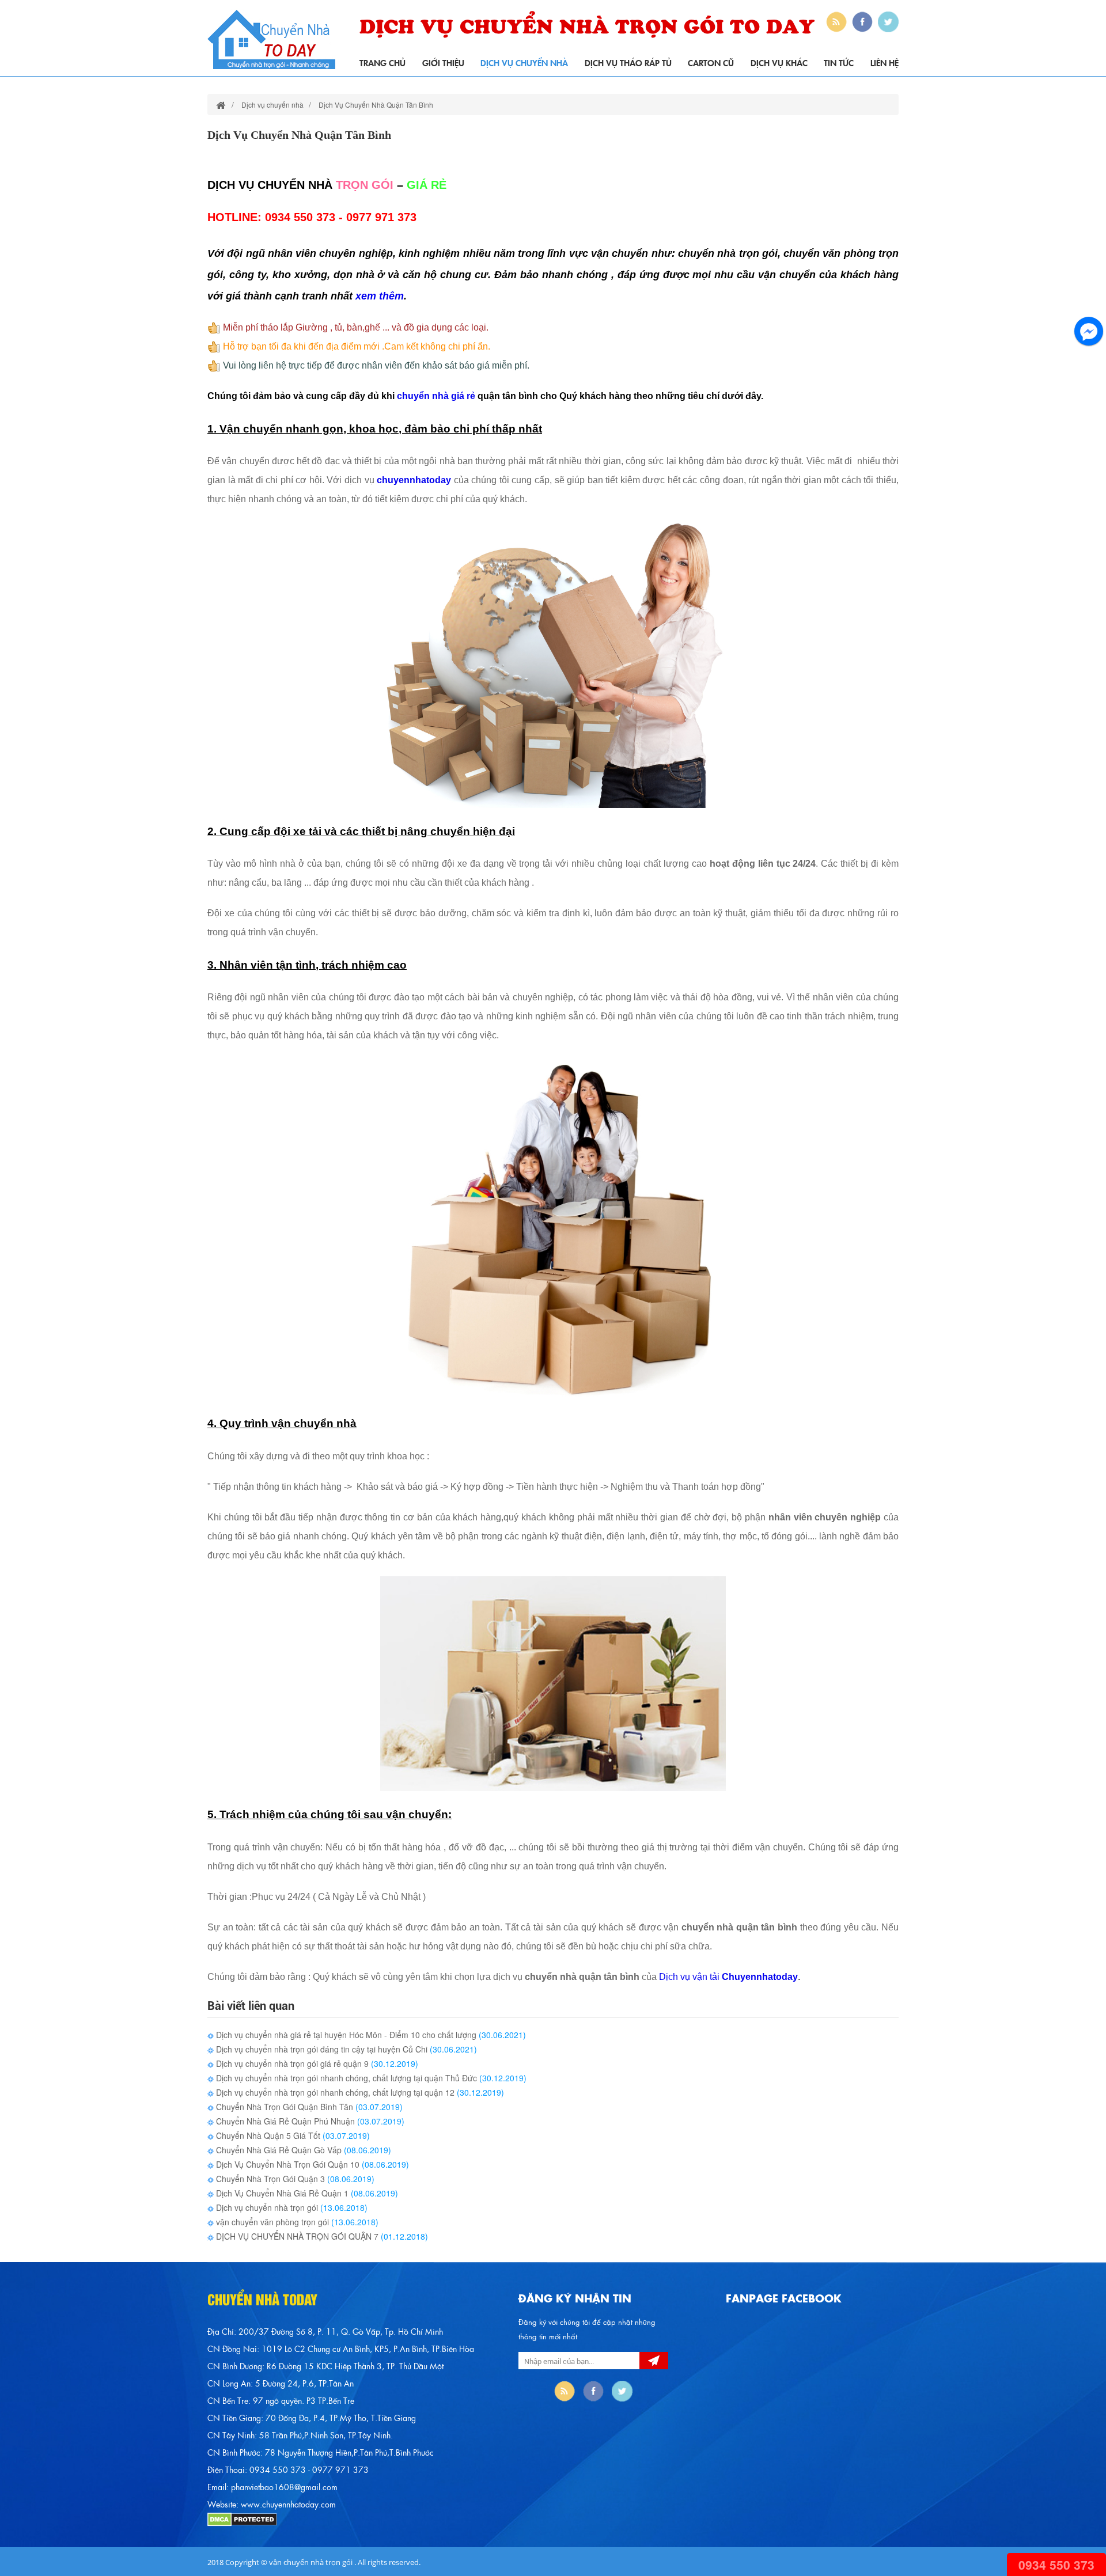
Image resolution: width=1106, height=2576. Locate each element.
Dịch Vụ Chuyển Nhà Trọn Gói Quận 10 (287, 2164)
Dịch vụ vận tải (690, 1977)
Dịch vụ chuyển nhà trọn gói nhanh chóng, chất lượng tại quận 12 (334, 2092)
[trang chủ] (221, 105)
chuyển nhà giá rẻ (436, 396)
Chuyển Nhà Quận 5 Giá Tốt (267, 2135)
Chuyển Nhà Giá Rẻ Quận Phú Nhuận (285, 2121)
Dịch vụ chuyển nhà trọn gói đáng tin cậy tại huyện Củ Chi (321, 2049)
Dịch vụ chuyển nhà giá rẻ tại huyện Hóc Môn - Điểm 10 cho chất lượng (345, 2035)
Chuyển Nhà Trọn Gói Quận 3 (269, 2179)
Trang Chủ (382, 62)
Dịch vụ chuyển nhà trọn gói (267, 2207)
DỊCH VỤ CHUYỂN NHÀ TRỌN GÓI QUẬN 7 (296, 2236)
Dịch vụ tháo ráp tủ (628, 62)
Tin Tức (839, 62)
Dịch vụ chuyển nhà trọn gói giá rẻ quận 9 (291, 2063)
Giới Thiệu (443, 62)
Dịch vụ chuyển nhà (524, 62)
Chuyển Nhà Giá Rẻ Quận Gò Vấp (278, 2150)
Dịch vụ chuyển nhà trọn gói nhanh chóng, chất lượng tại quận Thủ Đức (345, 2078)
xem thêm (380, 296)
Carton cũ (711, 62)
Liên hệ (885, 62)
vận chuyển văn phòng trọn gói (271, 2222)
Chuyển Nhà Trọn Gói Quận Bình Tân (283, 2107)
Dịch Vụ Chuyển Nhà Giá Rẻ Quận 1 (281, 2193)
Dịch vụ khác (779, 62)
